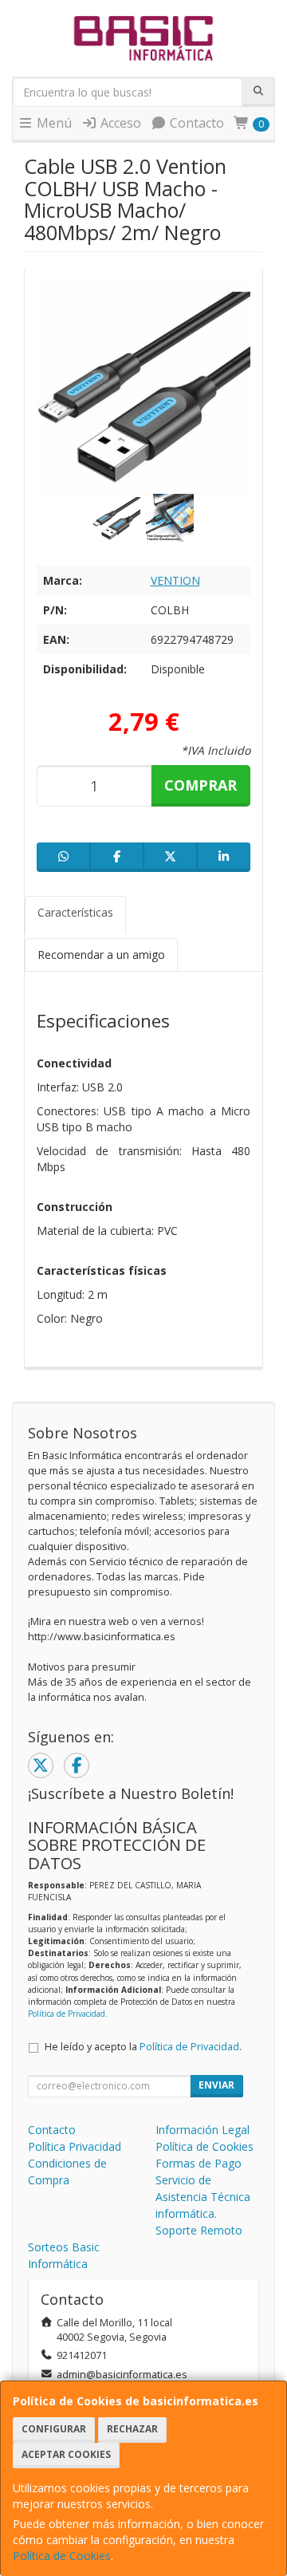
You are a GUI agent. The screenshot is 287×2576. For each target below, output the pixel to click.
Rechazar (132, 2429)
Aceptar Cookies (66, 2454)
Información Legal (202, 2130)
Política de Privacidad (67, 2014)
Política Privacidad (75, 2146)
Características (75, 912)
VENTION (175, 580)
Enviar (216, 2085)
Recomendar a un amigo (101, 955)
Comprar (201, 785)
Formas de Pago (199, 2163)
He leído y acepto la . (143, 2047)
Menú (53, 123)
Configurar (54, 2429)
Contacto (195, 123)
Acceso (119, 123)
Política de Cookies (62, 2556)
